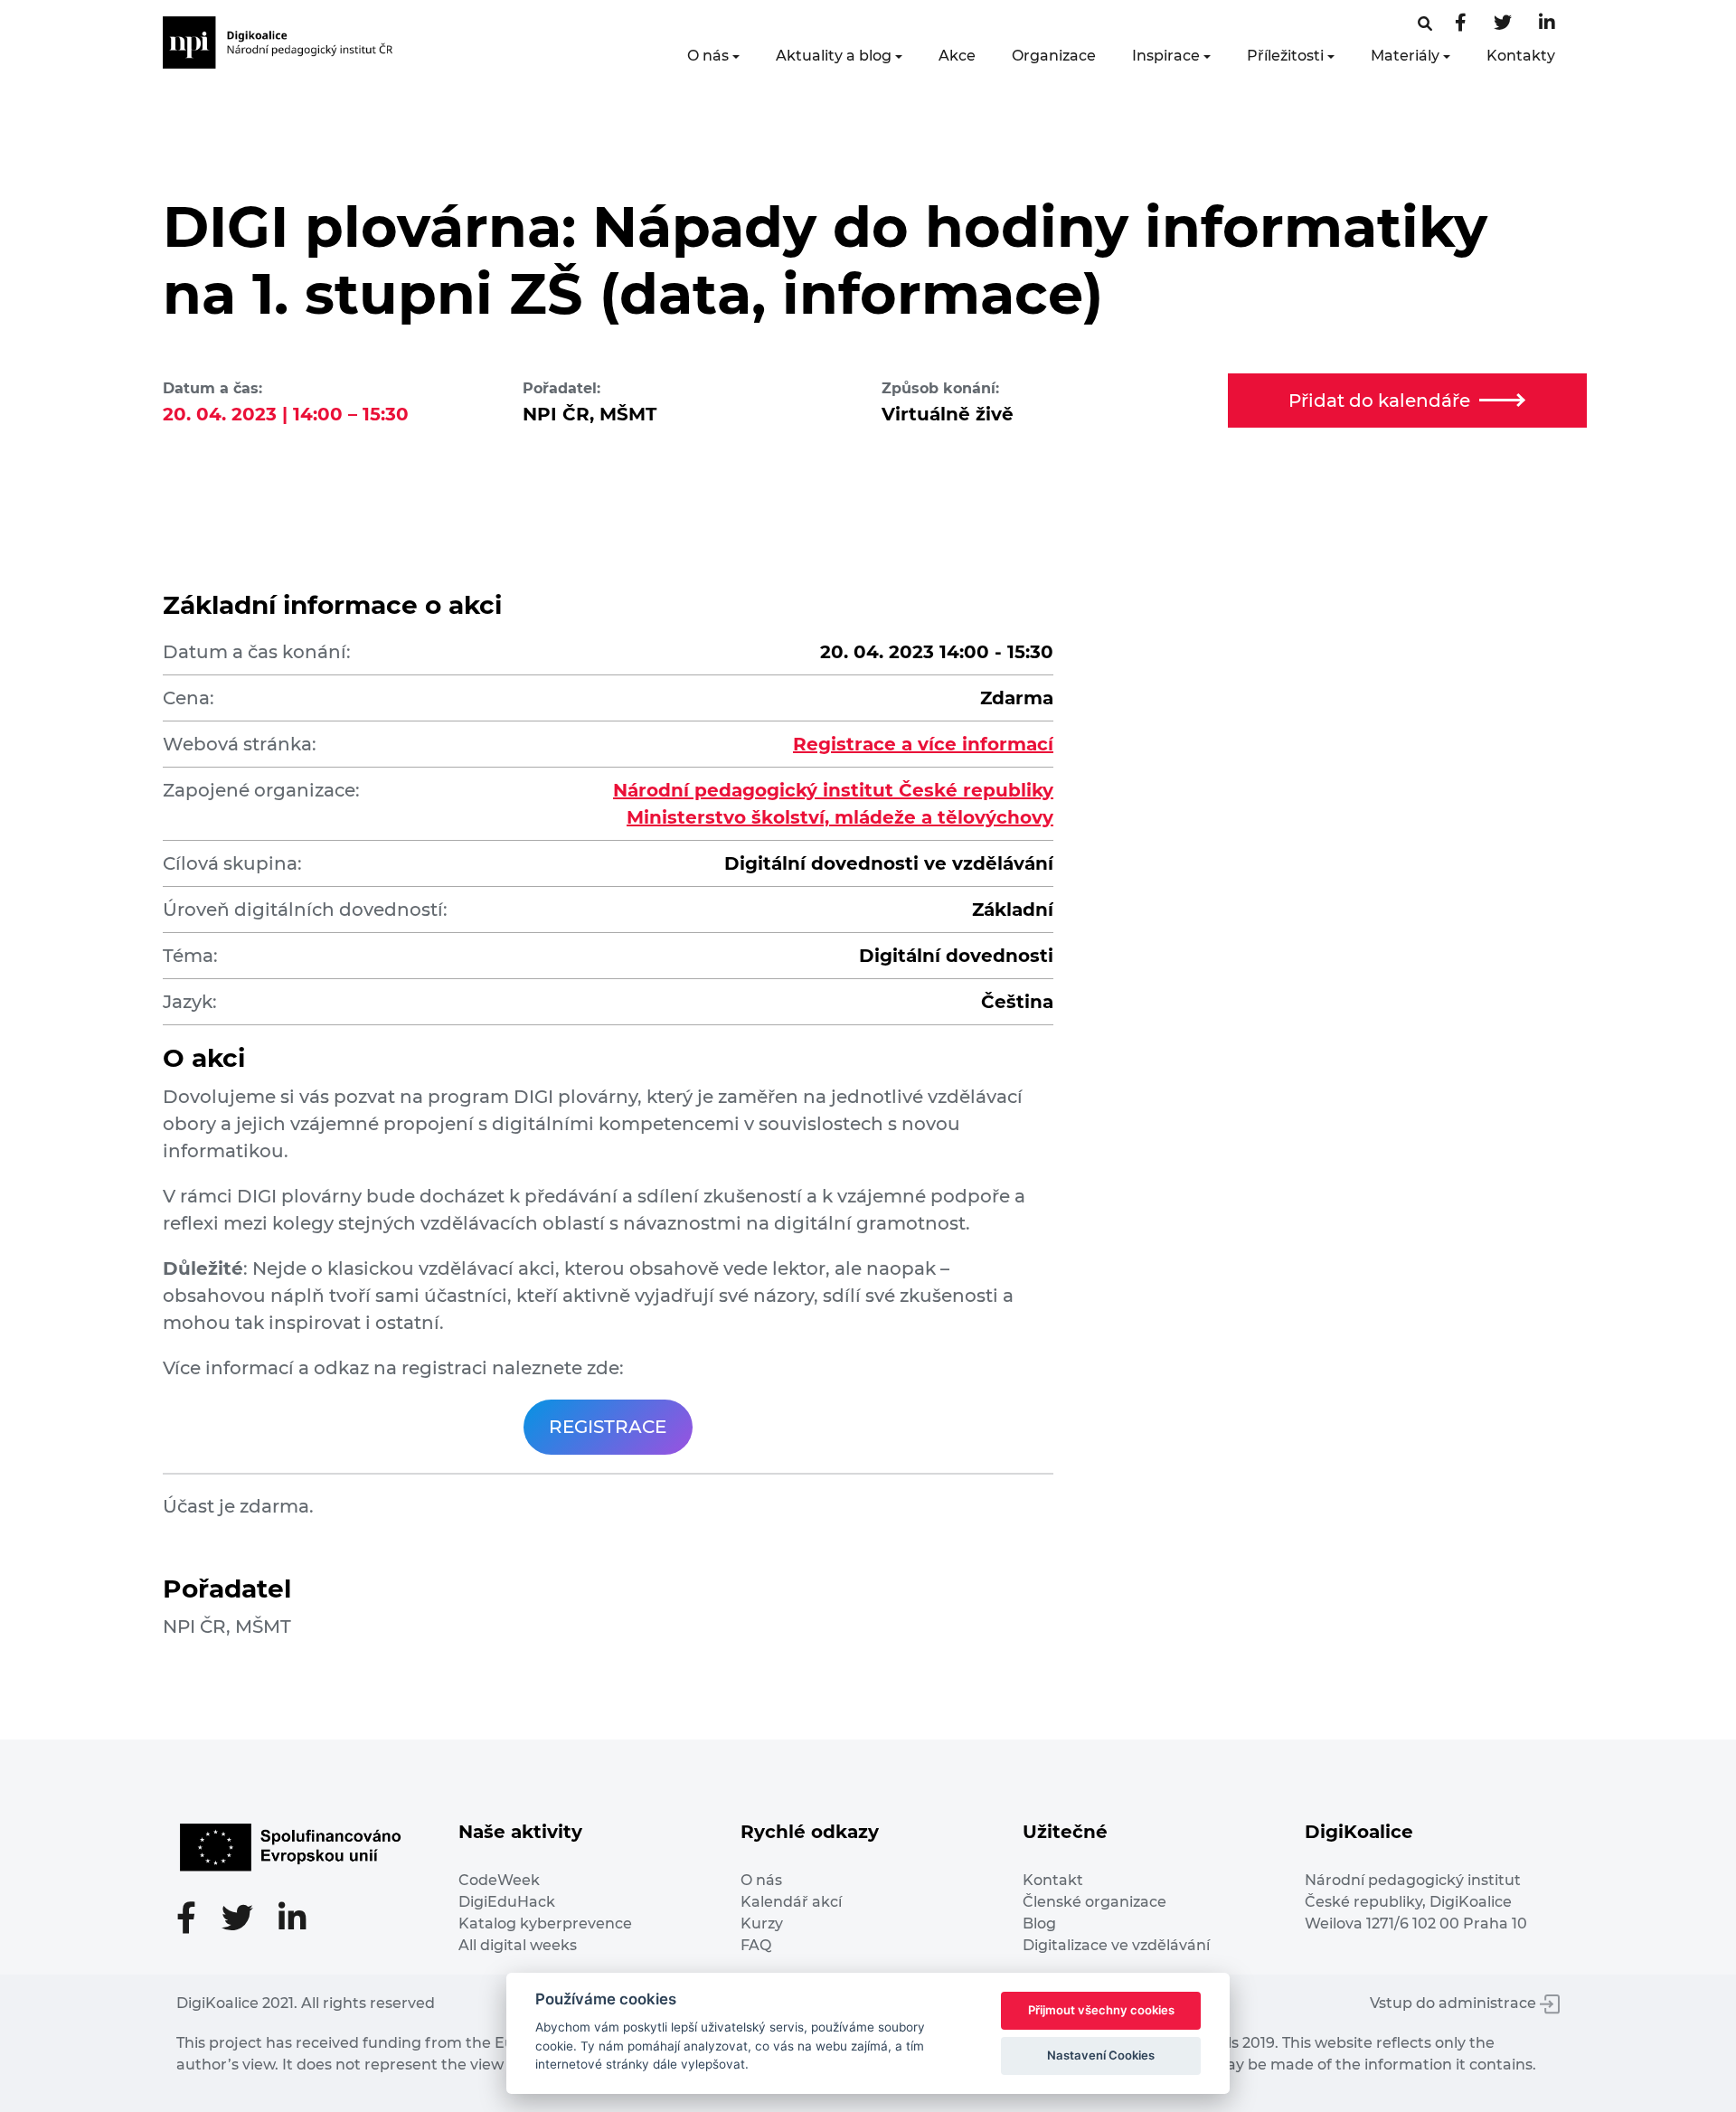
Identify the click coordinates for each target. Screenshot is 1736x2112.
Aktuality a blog (834, 56)
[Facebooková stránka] (1425, 24)
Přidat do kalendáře (1379, 401)
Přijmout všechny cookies (1101, 2010)
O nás (708, 56)
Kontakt (1053, 1880)
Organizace (1054, 56)
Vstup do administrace (1455, 2003)
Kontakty (1521, 56)
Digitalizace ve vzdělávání (1116, 1945)
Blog (1039, 1923)
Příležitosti (1285, 56)
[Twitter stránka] (1503, 24)
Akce (957, 56)
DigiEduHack (507, 1902)
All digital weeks (518, 1945)
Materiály (1405, 56)
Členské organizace (1094, 1902)
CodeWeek (499, 1880)
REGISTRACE (608, 1427)
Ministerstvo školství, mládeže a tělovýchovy (840, 817)
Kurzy (762, 1923)
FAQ (756, 1945)
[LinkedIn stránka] (1547, 24)
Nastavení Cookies (1101, 2055)
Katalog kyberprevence (545, 1923)
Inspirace (1166, 56)
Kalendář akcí (791, 1902)
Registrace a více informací (923, 744)
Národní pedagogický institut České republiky (833, 790)
